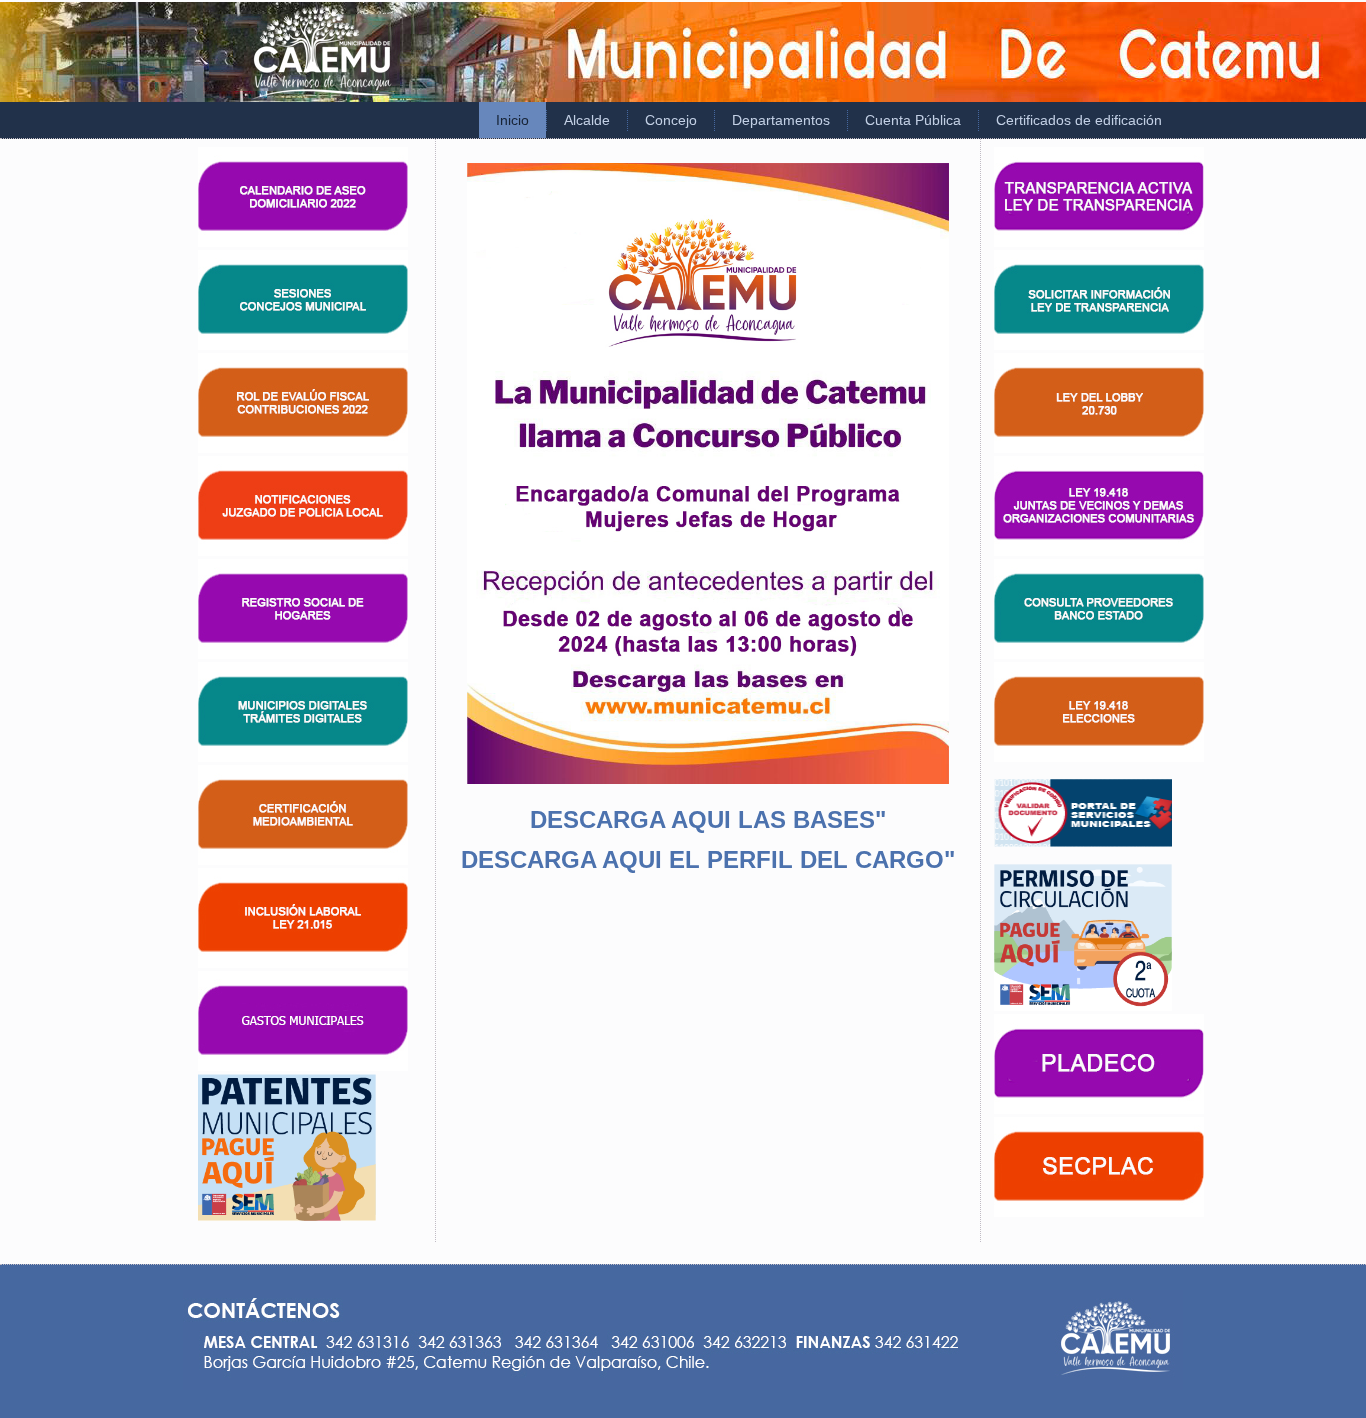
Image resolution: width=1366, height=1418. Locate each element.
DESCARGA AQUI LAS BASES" (708, 819)
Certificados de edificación (1079, 120)
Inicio (512, 120)
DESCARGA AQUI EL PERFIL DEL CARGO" (708, 859)
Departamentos (781, 120)
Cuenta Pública (913, 120)
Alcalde (587, 120)
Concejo (671, 120)
